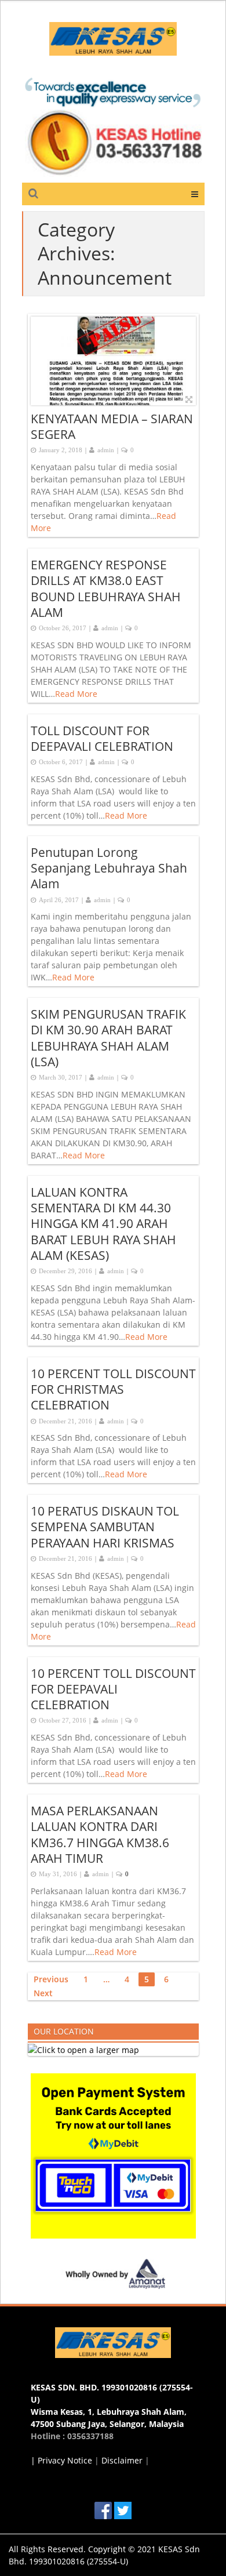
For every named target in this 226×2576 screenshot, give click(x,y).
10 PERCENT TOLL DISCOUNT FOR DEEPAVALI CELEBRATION (113, 1689)
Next (43, 1993)
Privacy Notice (65, 2460)
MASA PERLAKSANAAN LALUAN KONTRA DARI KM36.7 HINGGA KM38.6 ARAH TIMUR (100, 1834)
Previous (51, 1979)
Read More (76, 694)
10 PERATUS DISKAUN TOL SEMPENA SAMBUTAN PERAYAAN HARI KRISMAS (105, 1527)
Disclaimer (122, 2460)
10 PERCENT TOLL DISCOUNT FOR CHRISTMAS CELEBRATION (113, 1389)
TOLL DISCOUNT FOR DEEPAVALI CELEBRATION (102, 738)
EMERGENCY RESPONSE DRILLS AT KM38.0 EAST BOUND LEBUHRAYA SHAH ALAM (106, 588)
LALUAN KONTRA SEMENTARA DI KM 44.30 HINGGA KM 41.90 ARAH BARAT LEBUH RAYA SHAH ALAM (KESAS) (103, 1224)
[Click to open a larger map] (83, 2049)
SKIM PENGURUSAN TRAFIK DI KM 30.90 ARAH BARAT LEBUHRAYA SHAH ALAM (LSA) (108, 1038)
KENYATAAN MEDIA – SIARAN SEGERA (112, 426)
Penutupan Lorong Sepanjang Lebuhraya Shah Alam (109, 868)
